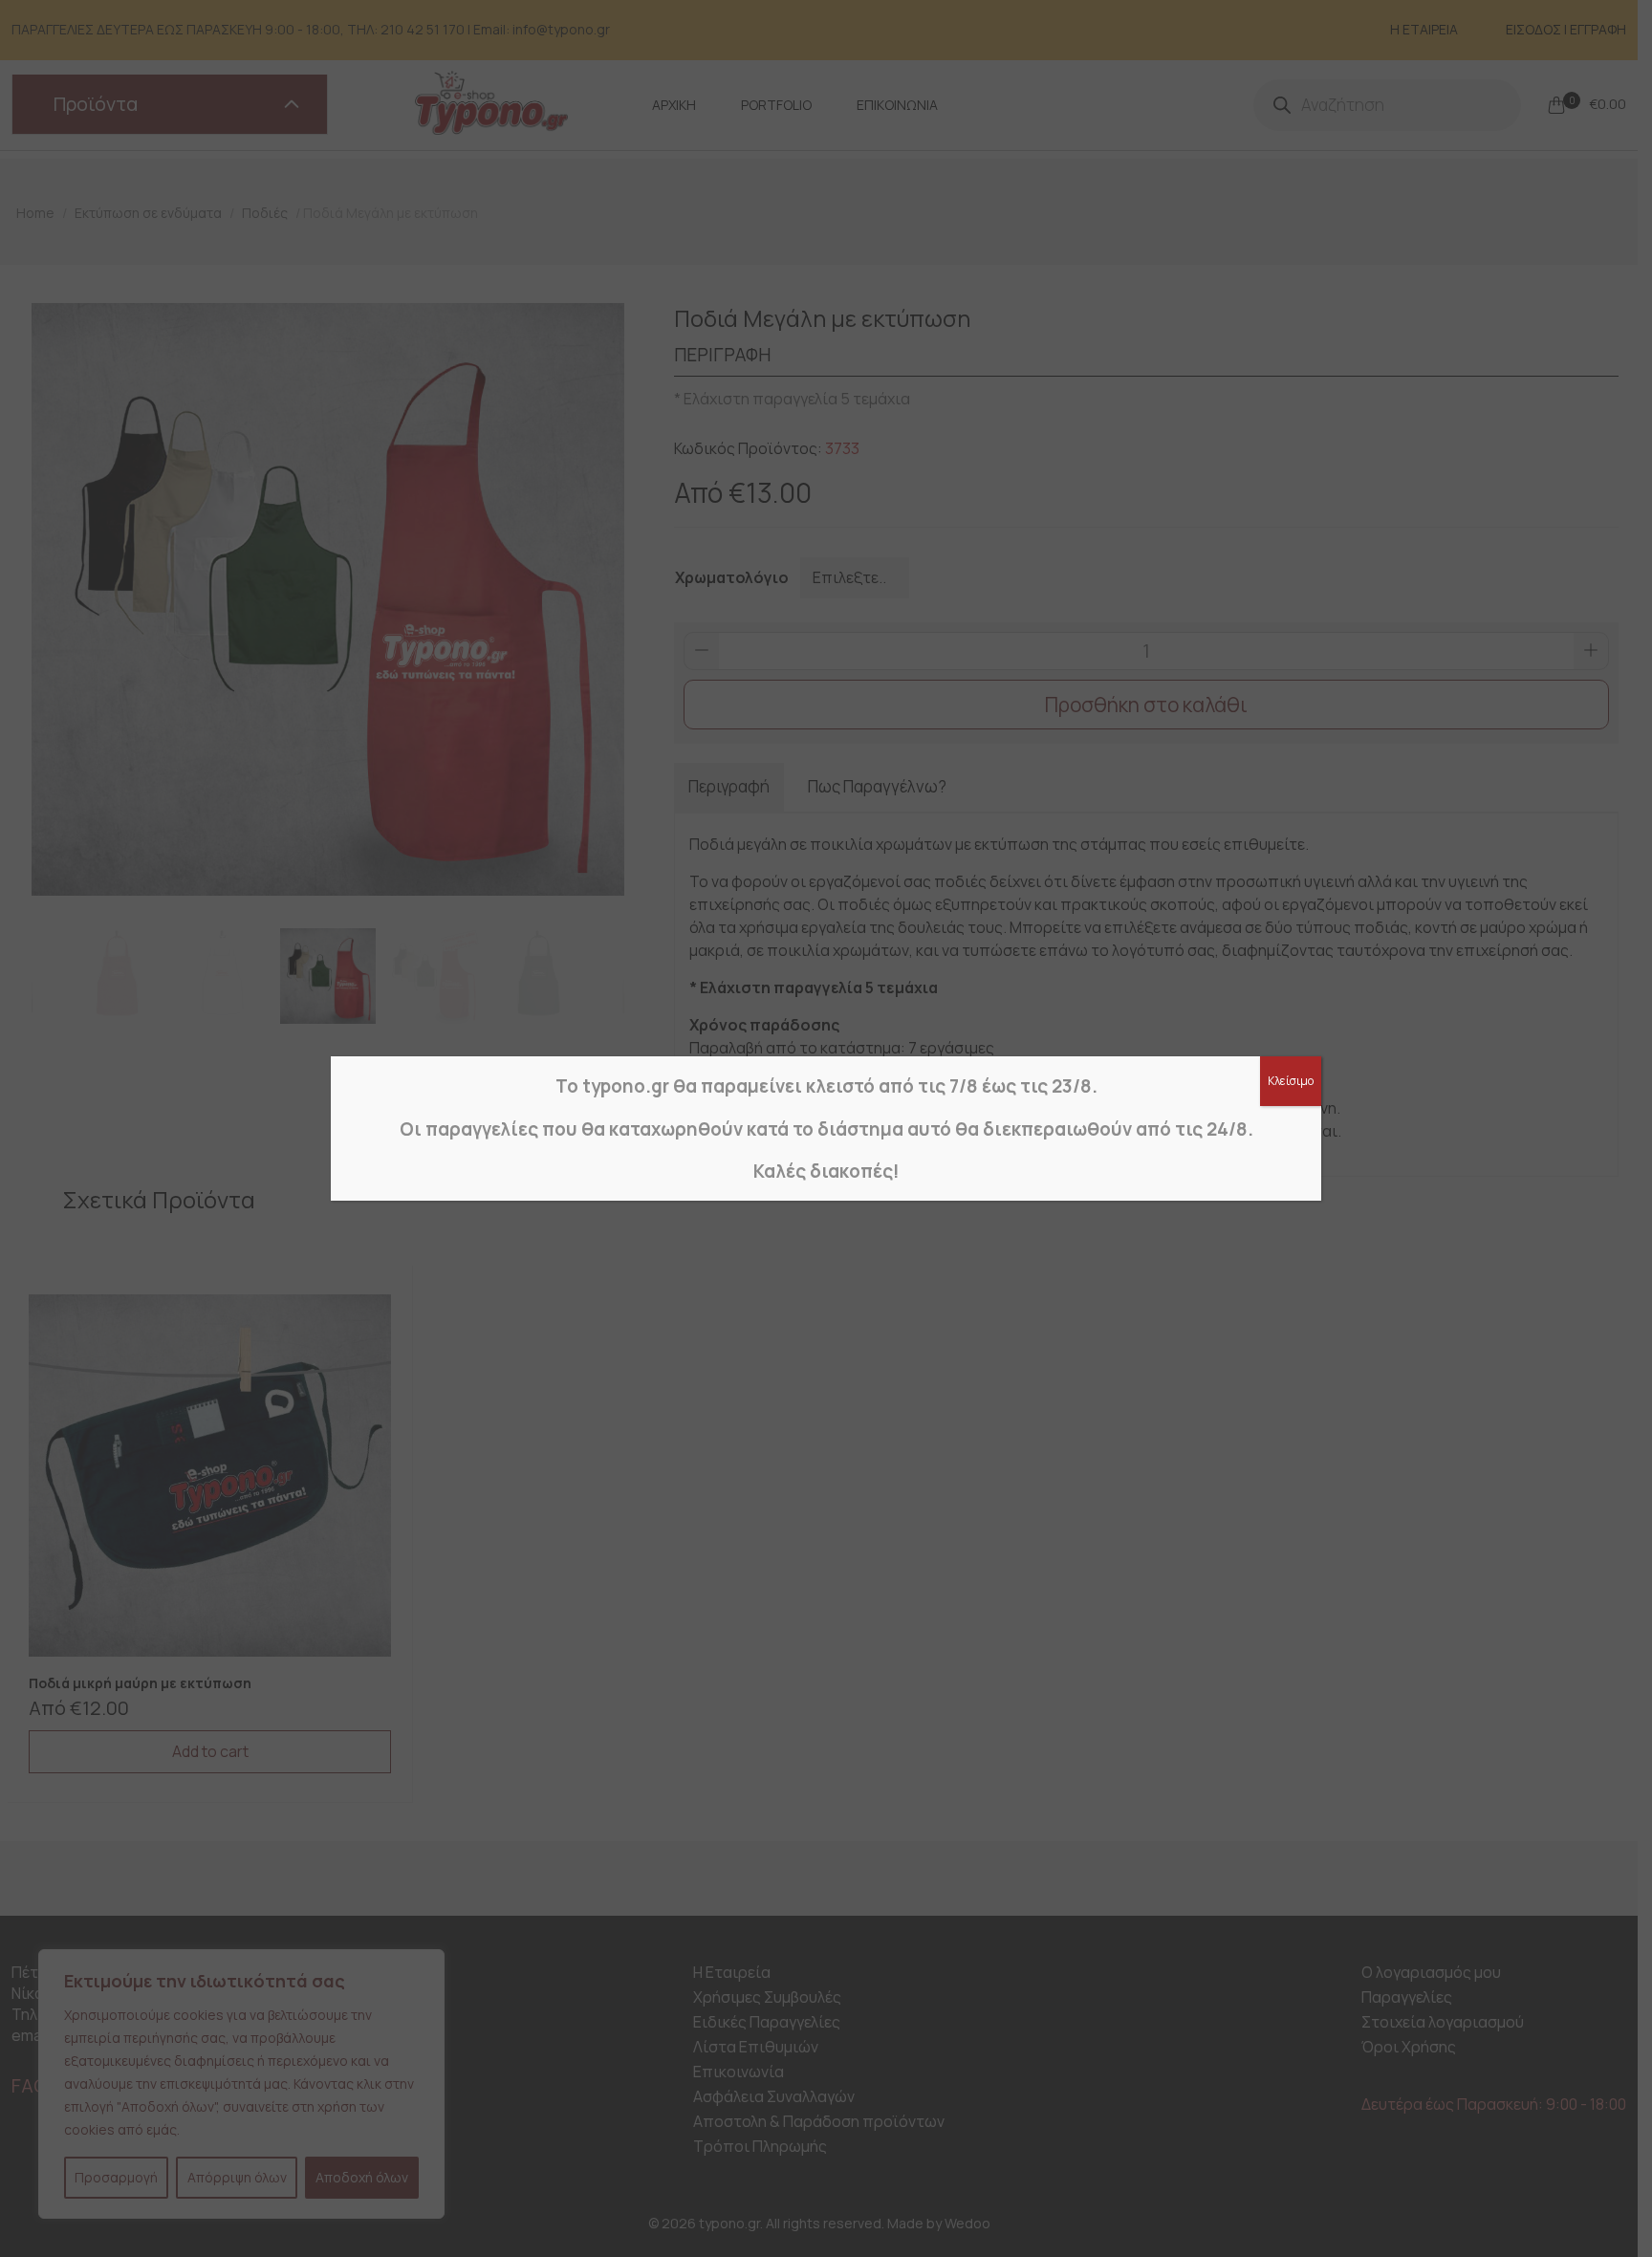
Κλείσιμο (1291, 1081)
